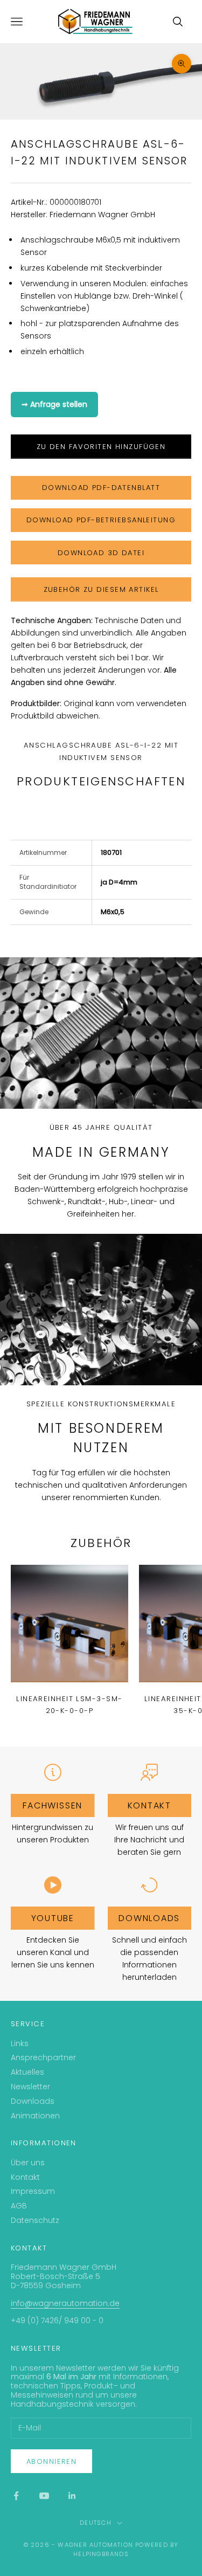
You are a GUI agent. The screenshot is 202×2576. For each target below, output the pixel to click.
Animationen (35, 2116)
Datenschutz (35, 2220)
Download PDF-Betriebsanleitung (101, 520)
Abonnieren (51, 2461)
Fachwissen (53, 1805)
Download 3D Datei (101, 553)
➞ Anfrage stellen (54, 404)
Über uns (28, 2163)
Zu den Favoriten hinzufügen (101, 447)
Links (20, 2043)
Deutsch (95, 2523)
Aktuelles (27, 2072)
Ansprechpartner (43, 2057)
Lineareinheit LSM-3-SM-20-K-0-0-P (69, 1705)
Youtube (53, 1918)
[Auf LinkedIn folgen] (72, 2496)
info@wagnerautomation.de (65, 2303)
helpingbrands (101, 2554)
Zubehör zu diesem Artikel (101, 589)
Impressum (33, 2191)
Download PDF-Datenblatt (101, 488)
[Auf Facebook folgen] (16, 2496)
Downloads (149, 1918)
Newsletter (30, 2087)
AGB (19, 2206)
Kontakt (149, 1805)
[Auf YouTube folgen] (44, 2496)
